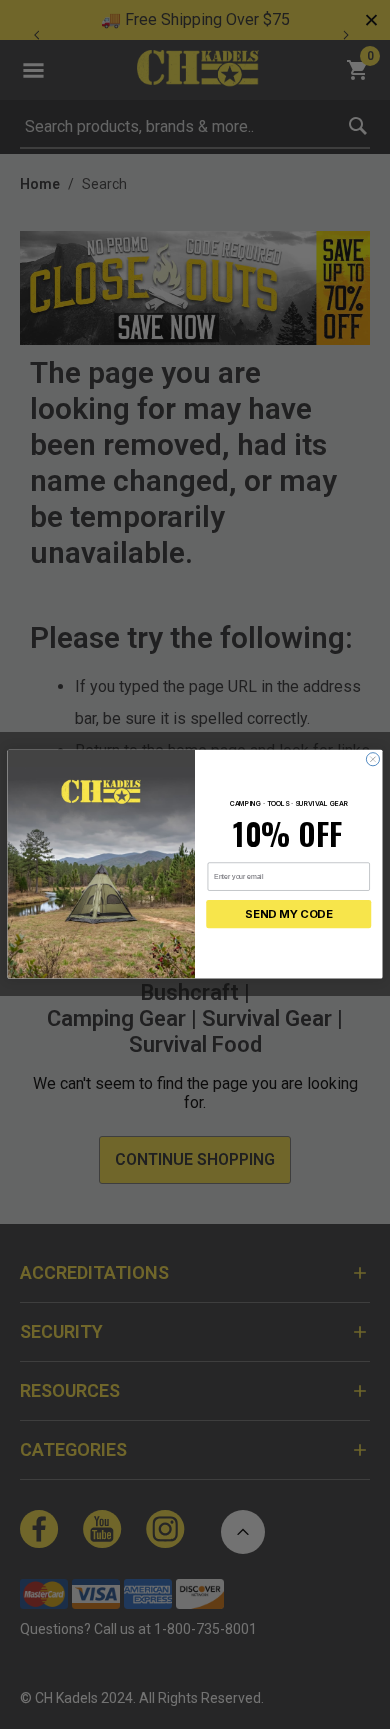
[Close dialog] (372, 759)
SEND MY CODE (288, 915)
